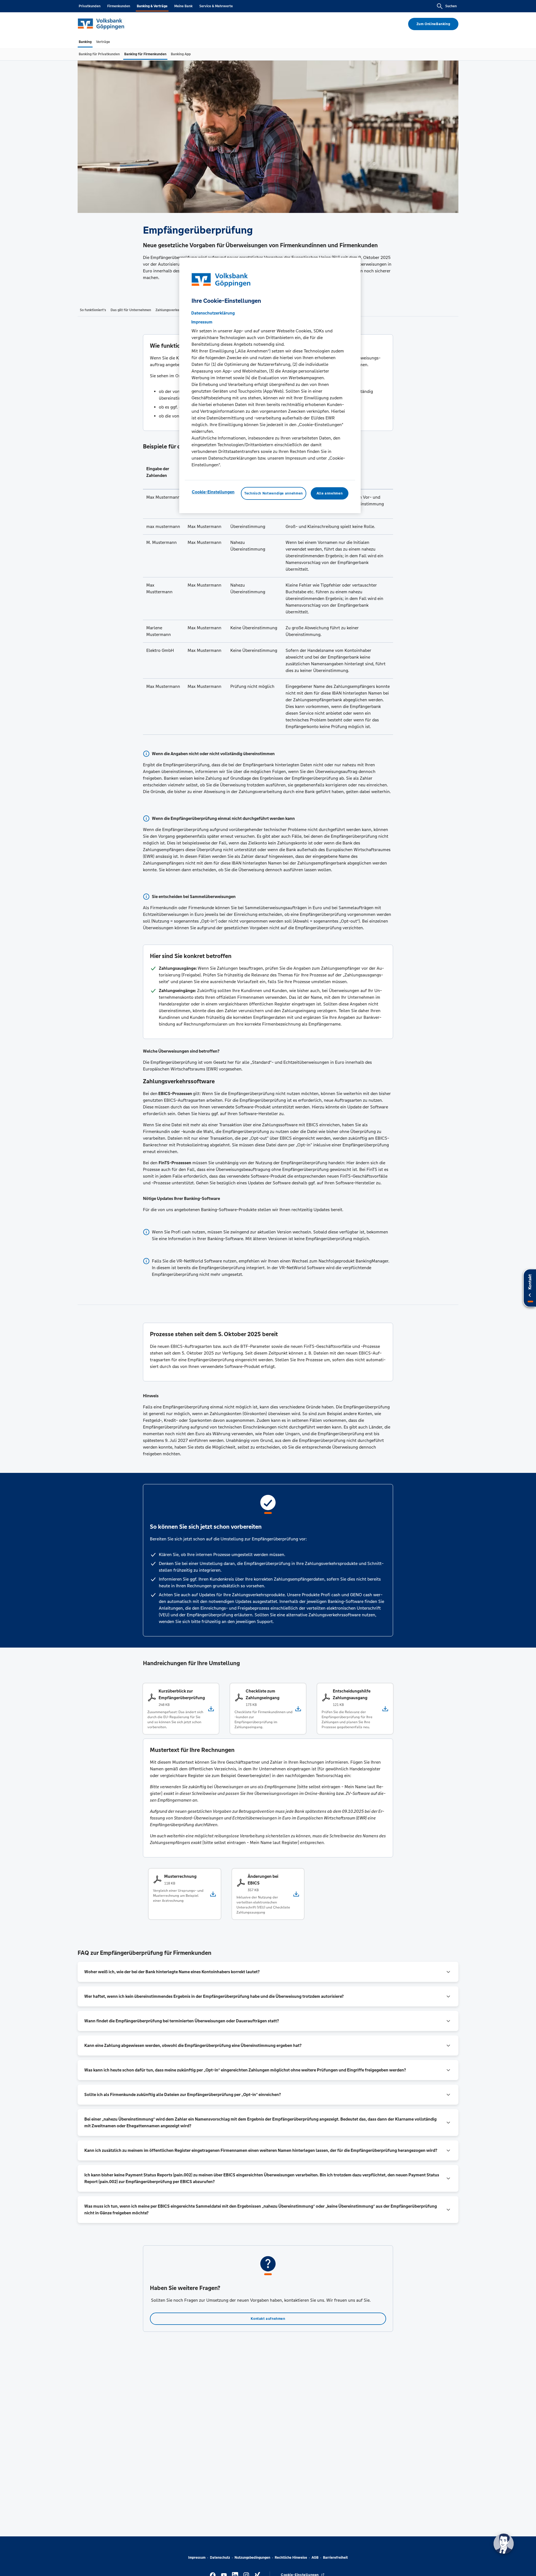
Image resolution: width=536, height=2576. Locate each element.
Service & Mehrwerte (216, 6)
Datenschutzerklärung (213, 313)
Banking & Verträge (152, 6)
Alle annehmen (330, 493)
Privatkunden (90, 6)
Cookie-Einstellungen (213, 492)
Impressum (197, 2558)
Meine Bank (183, 6)
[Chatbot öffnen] (504, 2544)
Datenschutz (220, 2558)
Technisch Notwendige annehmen (274, 493)
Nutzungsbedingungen (252, 2558)
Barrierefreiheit (335, 2558)
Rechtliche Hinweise (291, 2558)
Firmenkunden (119, 6)
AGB (315, 2558)
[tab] (85, 42)
